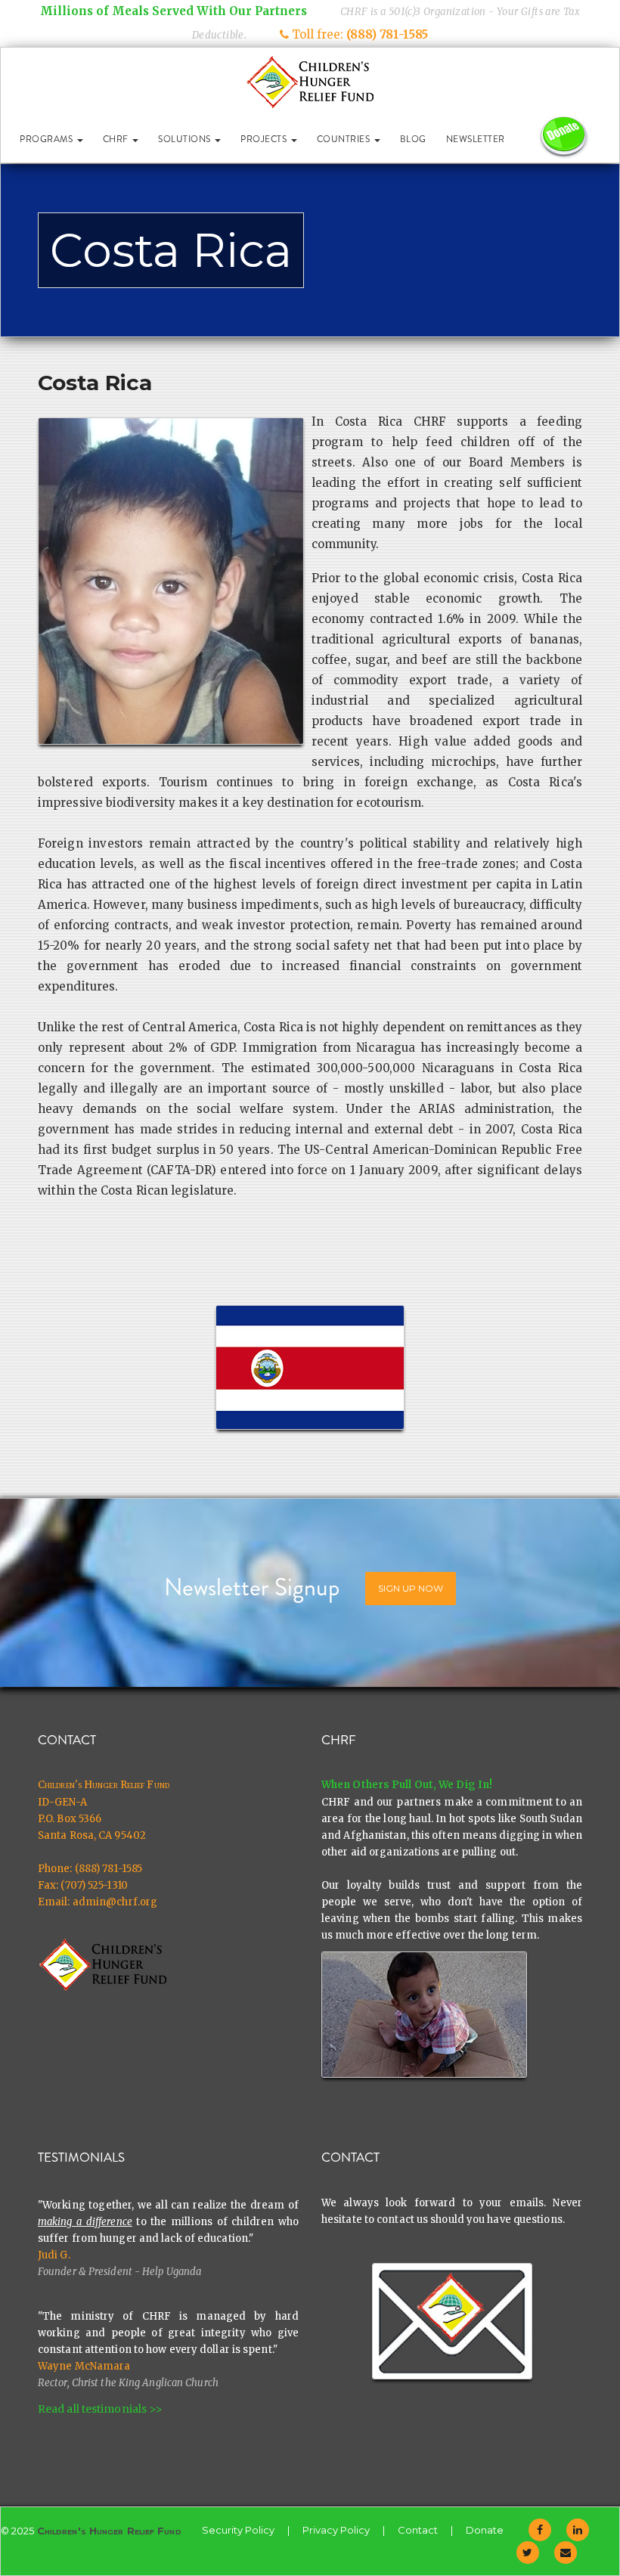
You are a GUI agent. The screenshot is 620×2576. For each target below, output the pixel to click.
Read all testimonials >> (100, 2409)
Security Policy (238, 2530)
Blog (413, 139)
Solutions (186, 139)
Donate (485, 2530)
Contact (418, 2530)
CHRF (117, 139)
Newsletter (476, 139)
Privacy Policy (336, 2530)
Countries (345, 139)
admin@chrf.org (115, 1902)
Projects (265, 139)
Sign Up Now (411, 1588)
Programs (48, 139)
